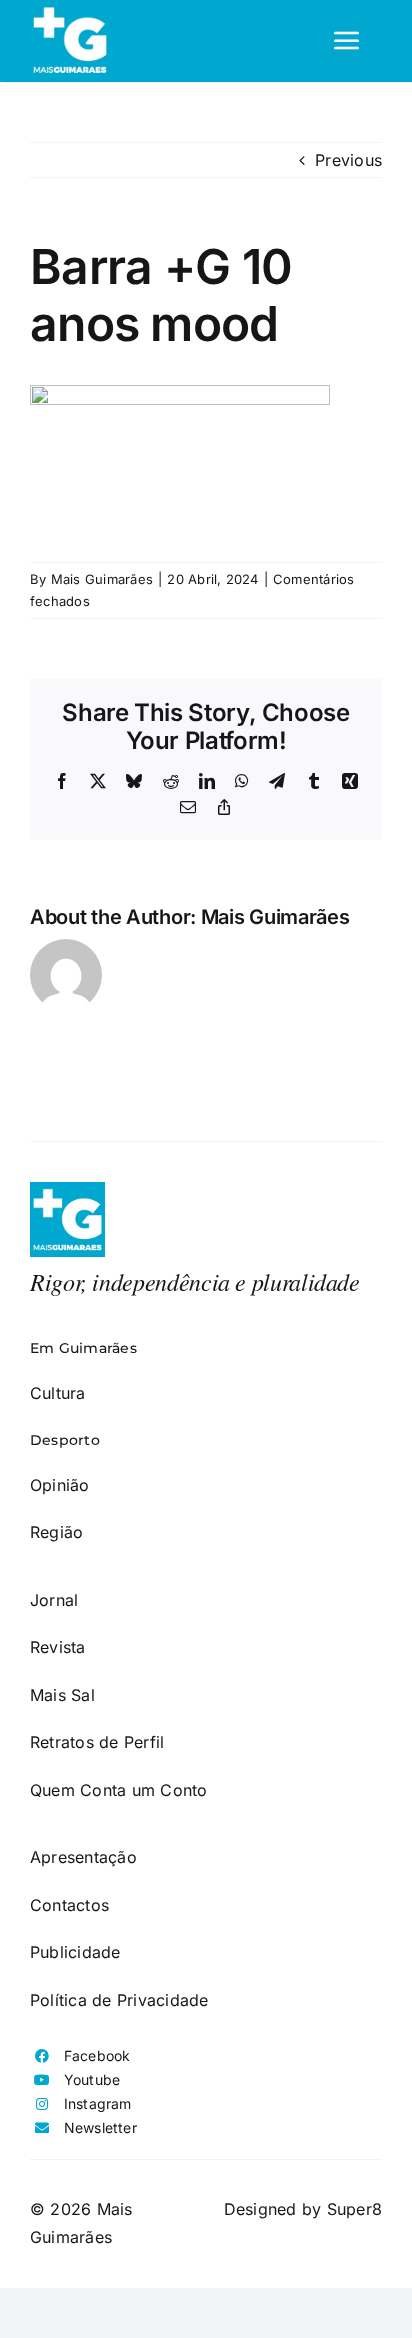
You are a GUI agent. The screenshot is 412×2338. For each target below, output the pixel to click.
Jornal (54, 1600)
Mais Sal (62, 1695)
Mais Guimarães (102, 579)
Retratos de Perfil (97, 1742)
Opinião (60, 1485)
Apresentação (83, 1857)
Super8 (354, 2209)
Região (56, 1532)
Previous (348, 160)
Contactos (69, 1905)
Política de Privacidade (119, 2000)
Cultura (58, 1393)
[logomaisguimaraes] (67, 1190)
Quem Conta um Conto (119, 1790)
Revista (58, 1647)
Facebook (97, 2055)
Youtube (92, 2079)
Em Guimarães (83, 1348)
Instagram (98, 2103)
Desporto (65, 1440)
